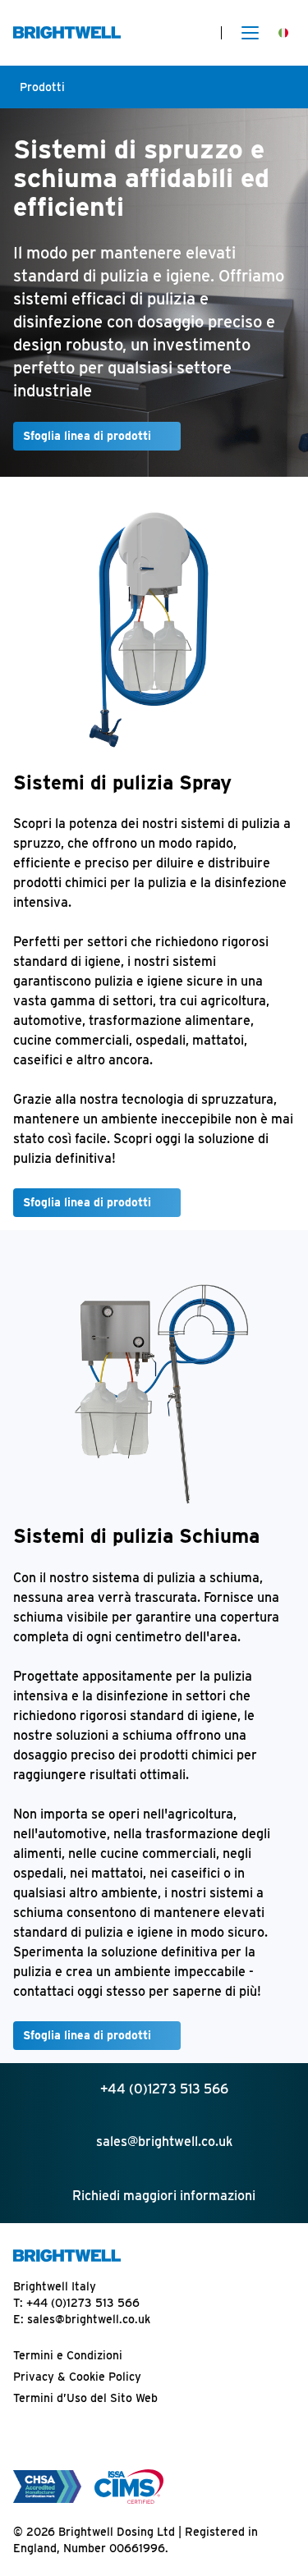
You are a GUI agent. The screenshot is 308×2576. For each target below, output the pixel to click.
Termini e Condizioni (68, 2355)
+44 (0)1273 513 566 (83, 2303)
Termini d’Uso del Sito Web (85, 2398)
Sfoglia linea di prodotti (87, 436)
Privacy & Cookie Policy (77, 2377)
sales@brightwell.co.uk (89, 2319)
